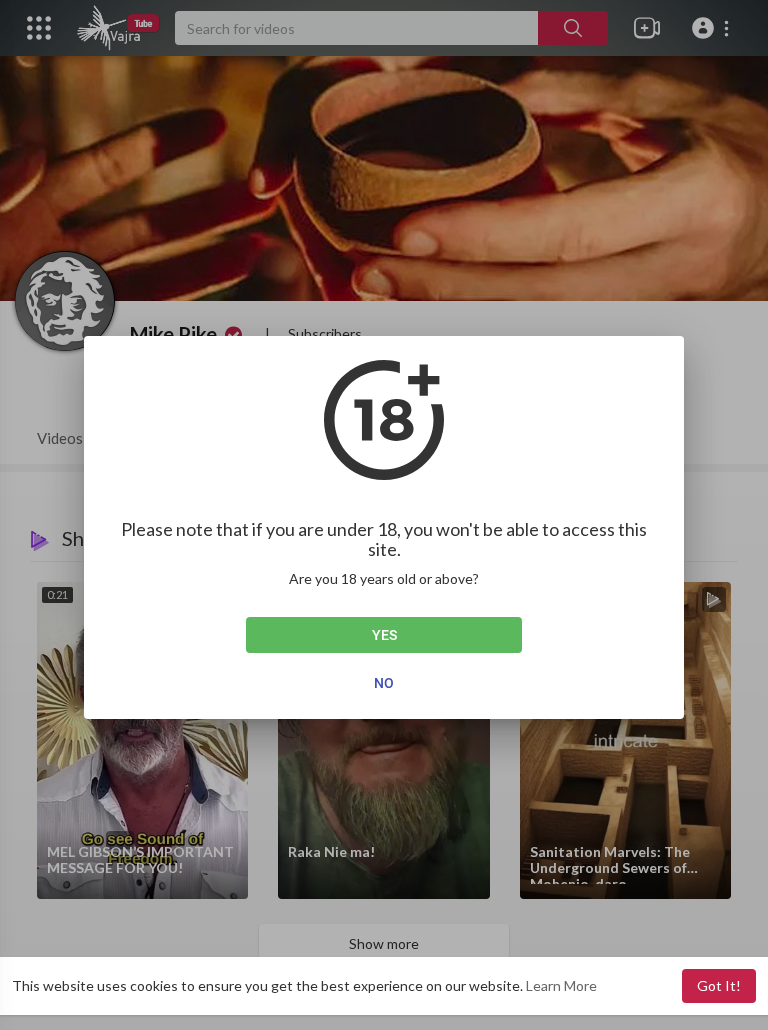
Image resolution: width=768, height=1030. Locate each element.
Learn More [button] (561, 985)
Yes (384, 635)
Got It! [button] (719, 985)
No (384, 683)
